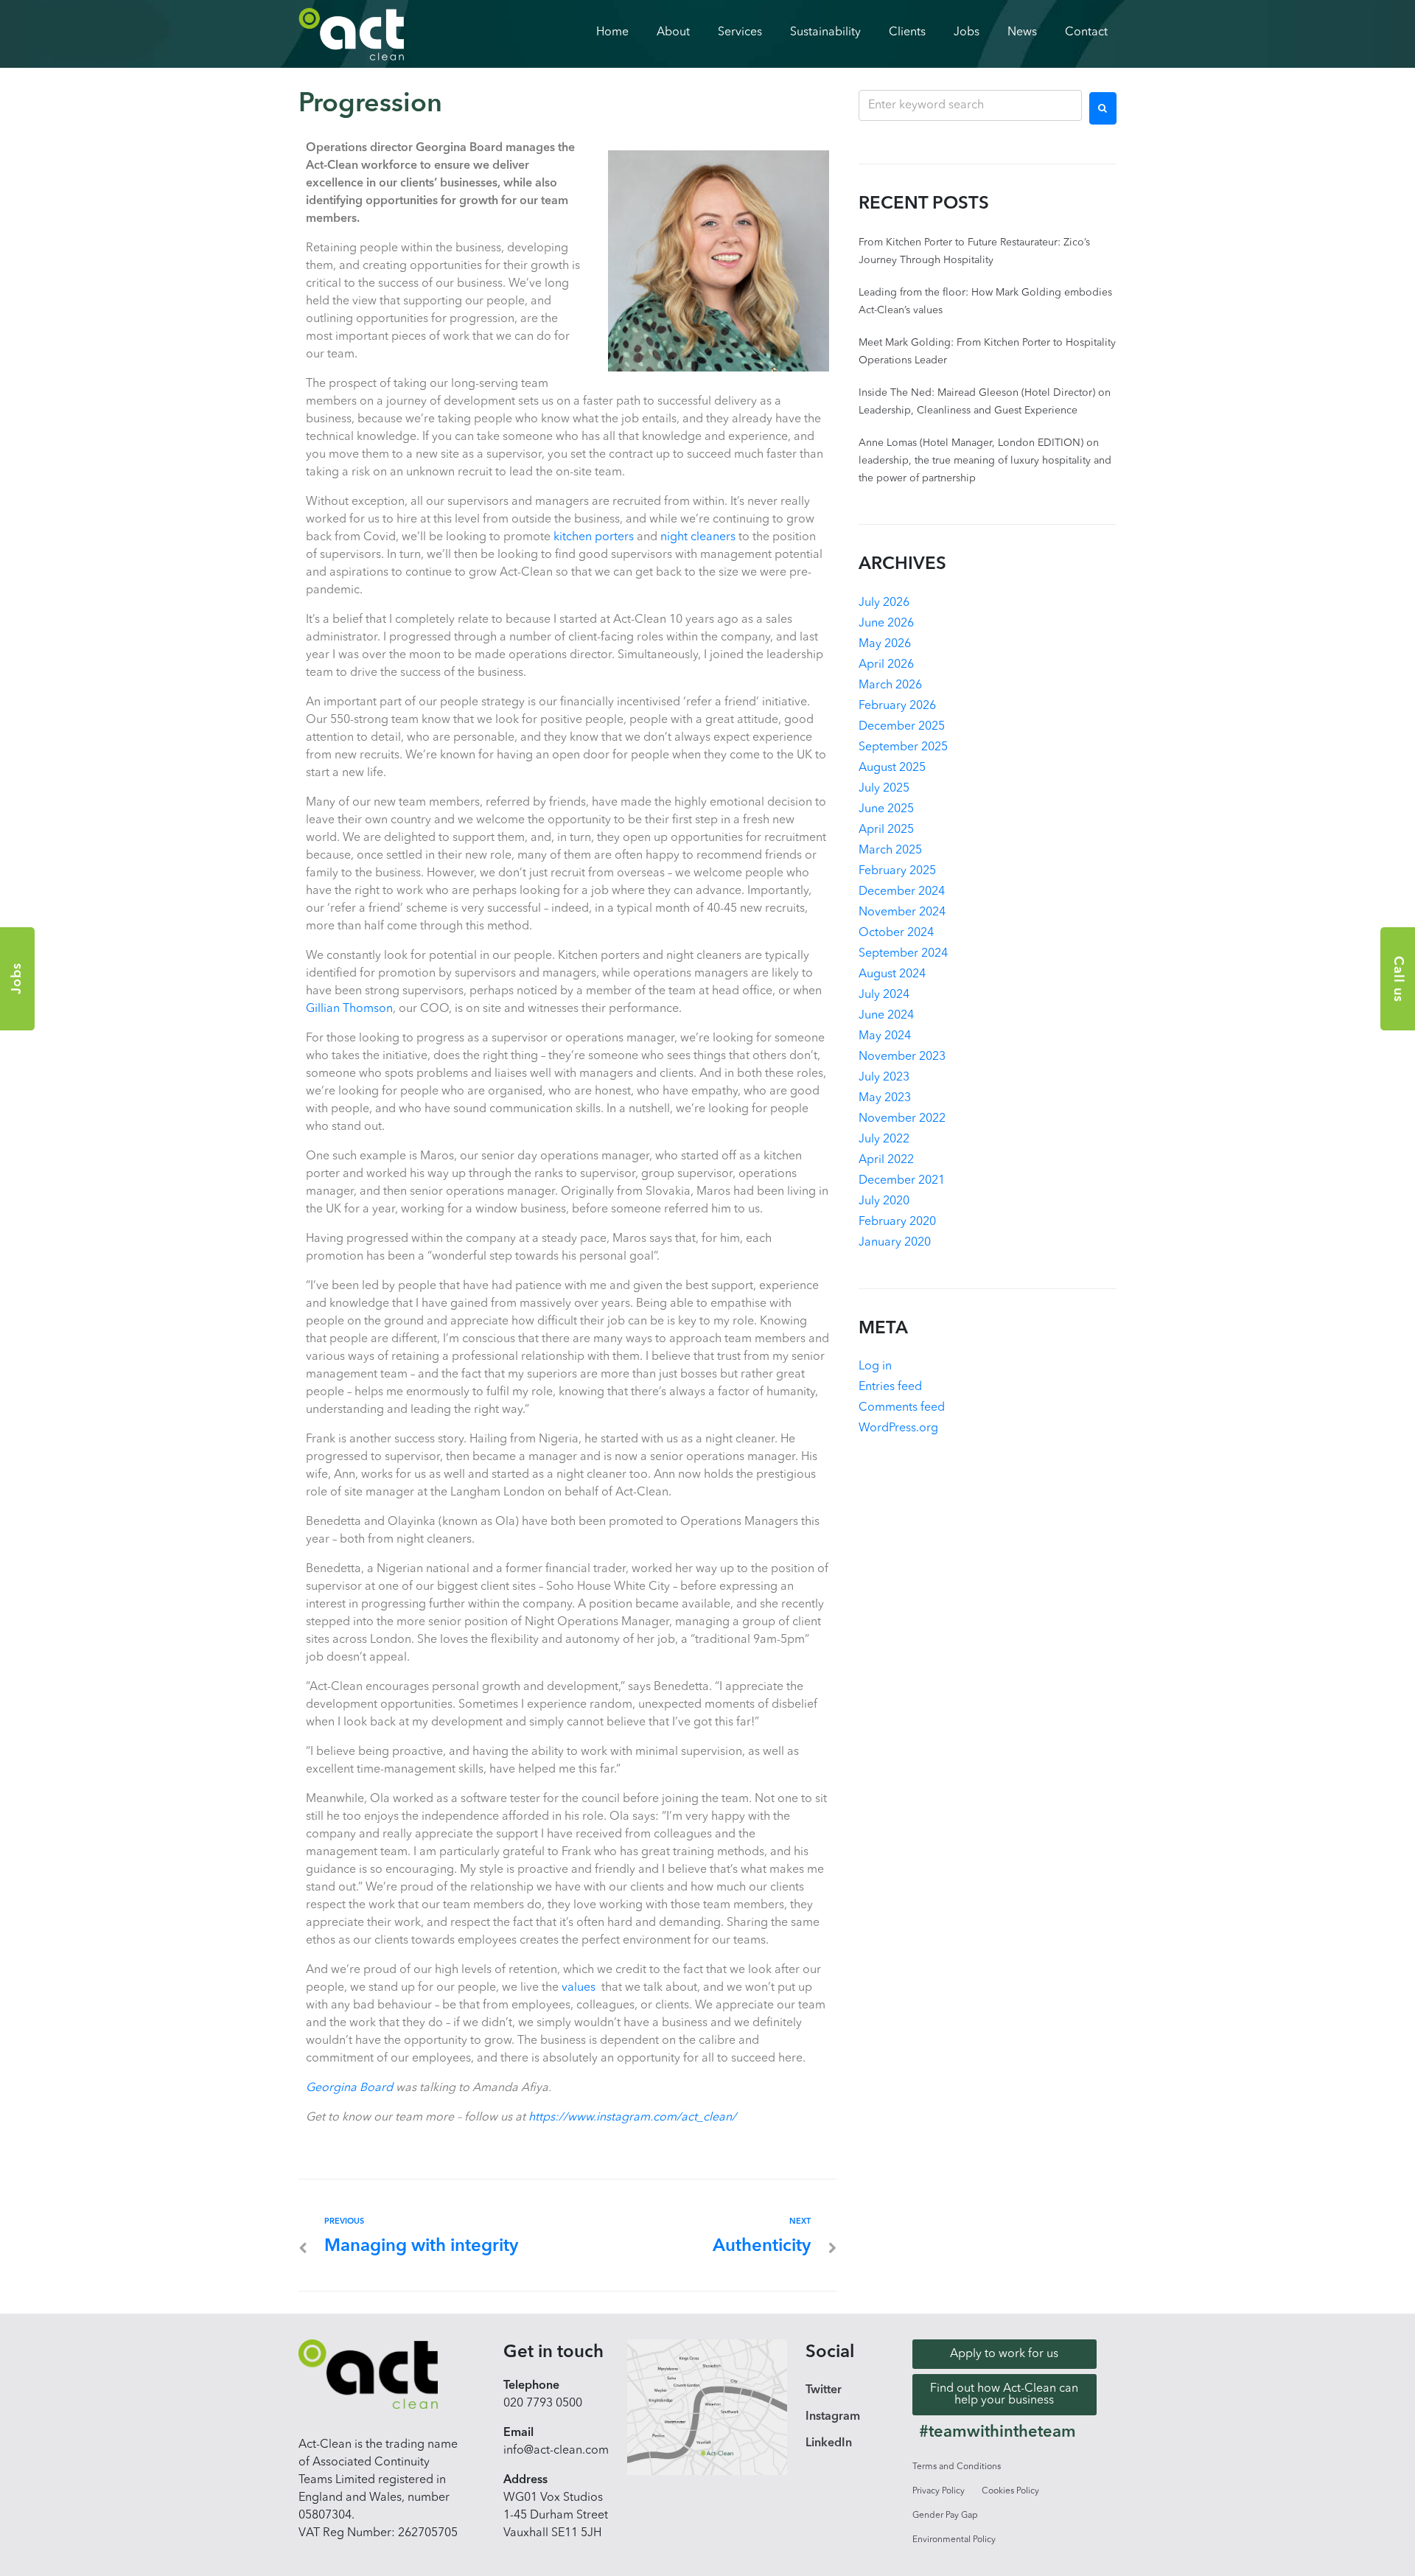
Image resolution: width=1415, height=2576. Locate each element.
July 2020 (884, 1201)
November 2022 (902, 1119)
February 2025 (897, 871)
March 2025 (890, 851)
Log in (875, 1366)
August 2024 (892, 974)
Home (612, 32)
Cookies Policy (1010, 2491)
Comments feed (902, 1408)
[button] (1005, 2354)
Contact (1086, 32)
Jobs (17, 979)
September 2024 (903, 954)
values (579, 1988)
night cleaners (698, 537)
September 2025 (903, 747)
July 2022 (884, 1139)
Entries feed (890, 1387)
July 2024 (884, 995)
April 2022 (886, 1160)
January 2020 (895, 1243)
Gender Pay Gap (945, 2516)
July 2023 (884, 1078)
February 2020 (897, 1222)
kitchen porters (594, 537)
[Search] (1103, 108)
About (673, 32)
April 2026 (886, 665)
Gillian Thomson (349, 1009)
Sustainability (825, 32)
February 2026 (897, 706)
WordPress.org (898, 1428)
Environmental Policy (954, 2540)
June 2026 (886, 624)
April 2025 (886, 830)
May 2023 (885, 1098)
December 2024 (902, 892)
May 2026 (885, 644)
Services (740, 32)
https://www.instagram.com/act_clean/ (632, 2118)
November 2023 (902, 1057)
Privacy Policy (939, 2491)
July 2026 (884, 603)
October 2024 (896, 933)
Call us (1398, 979)
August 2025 (892, 768)
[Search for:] (970, 105)
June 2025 (886, 809)
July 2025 (884, 789)
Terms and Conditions (957, 2467)
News (1022, 32)
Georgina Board (349, 2088)
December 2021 (902, 1181)
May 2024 (885, 1036)
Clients (907, 32)
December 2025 (902, 727)
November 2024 (902, 912)
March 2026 (890, 685)
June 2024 (886, 1016)
